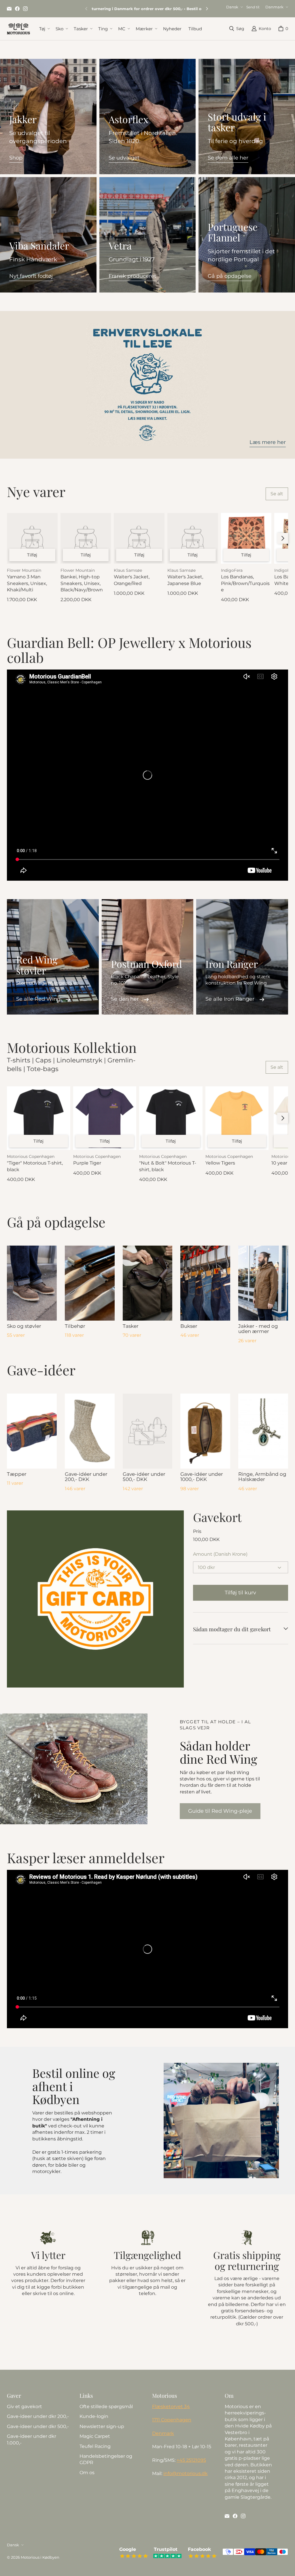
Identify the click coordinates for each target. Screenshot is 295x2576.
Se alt (277, 494)
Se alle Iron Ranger (230, 999)
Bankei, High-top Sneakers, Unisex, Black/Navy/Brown (82, 583)
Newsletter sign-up (102, 2426)
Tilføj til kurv (240, 1593)
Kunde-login (94, 2416)
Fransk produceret (132, 276)
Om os (87, 2473)
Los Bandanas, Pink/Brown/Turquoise (245, 583)
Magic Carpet (95, 2436)
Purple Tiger (87, 1163)
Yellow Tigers (220, 1163)
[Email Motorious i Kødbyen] (9, 9)
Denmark (163, 2433)
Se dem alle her (228, 158)
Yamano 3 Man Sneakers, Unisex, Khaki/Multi (27, 583)
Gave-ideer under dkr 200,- (38, 2416)
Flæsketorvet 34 (171, 2407)
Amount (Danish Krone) (220, 1554)
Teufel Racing (95, 2446)
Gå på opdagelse (230, 276)
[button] (44, 29)
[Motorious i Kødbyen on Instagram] (25, 9)
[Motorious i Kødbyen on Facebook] (17, 9)
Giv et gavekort (24, 2407)
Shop (16, 158)
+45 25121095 (191, 2460)
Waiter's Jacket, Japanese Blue (185, 580)
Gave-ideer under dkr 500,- (38, 2426)
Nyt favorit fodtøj (31, 276)
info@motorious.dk (186, 2473)
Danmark (274, 7)
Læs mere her (268, 442)
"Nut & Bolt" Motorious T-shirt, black (168, 1166)
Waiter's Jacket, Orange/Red (132, 580)
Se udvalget (124, 158)
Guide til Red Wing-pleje (220, 1811)
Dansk (232, 7)
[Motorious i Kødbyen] (18, 29)
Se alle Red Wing (38, 999)
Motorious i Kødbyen (40, 2557)
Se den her (125, 999)
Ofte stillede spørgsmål (106, 2407)
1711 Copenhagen (172, 2420)
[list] (95, 1599)
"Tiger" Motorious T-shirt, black (35, 1166)
